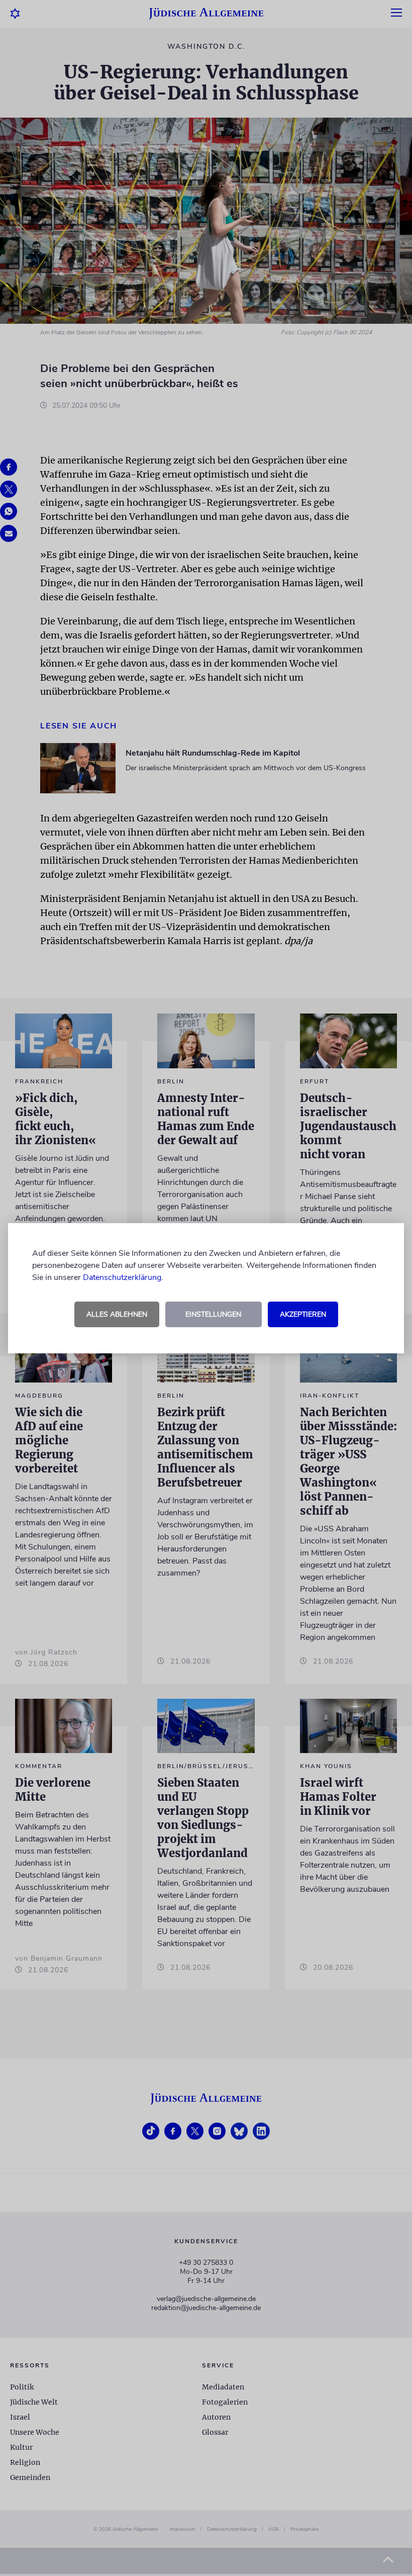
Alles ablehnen (117, 1314)
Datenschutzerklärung (122, 1277)
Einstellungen (213, 1314)
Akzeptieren (303, 1314)
